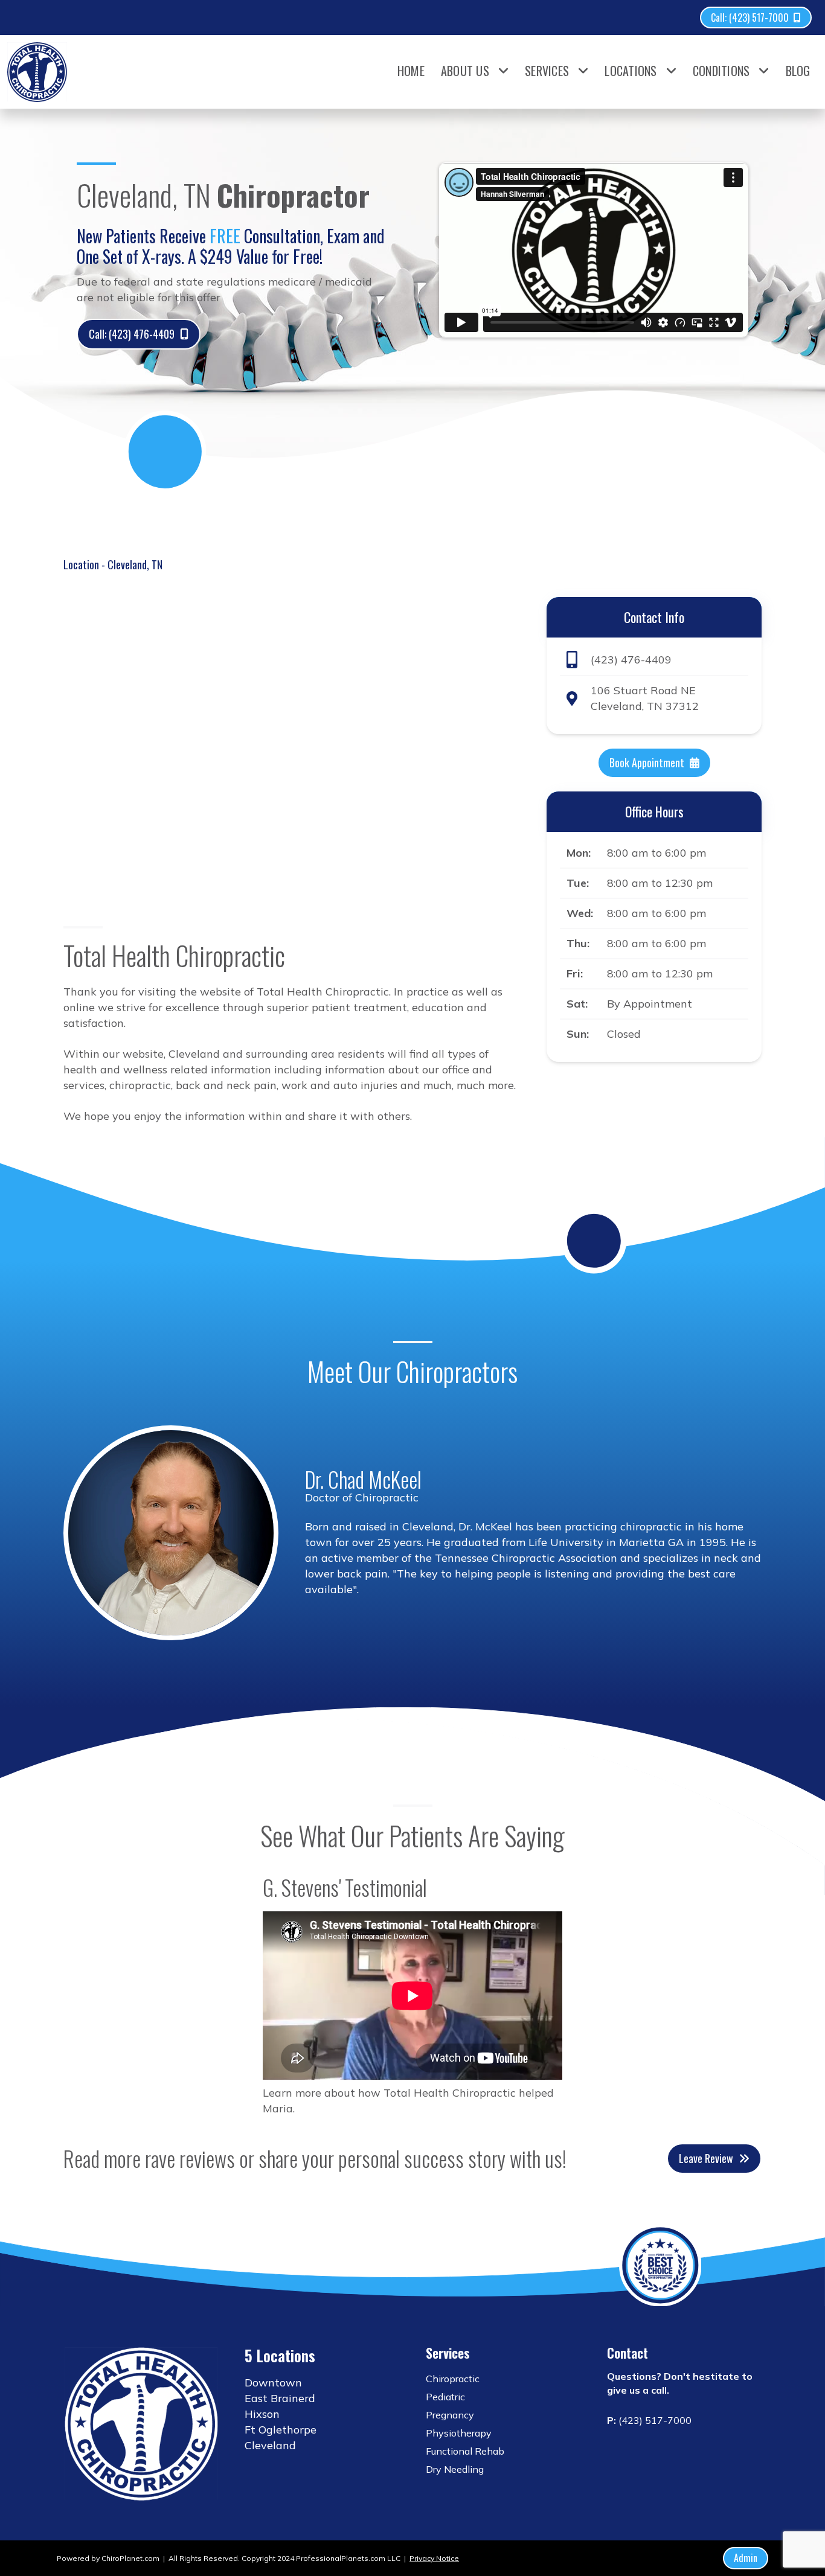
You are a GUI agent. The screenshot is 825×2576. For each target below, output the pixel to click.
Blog (798, 71)
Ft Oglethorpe (281, 2430)
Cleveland (270, 2445)
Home (411, 71)
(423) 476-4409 (631, 659)
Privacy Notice (434, 2558)
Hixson (262, 2414)
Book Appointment (647, 762)
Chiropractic (453, 2379)
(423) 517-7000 (655, 2420)
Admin (746, 2558)
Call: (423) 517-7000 (750, 18)
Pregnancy (450, 2415)
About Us (465, 71)
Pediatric (445, 2397)
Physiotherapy (459, 2433)
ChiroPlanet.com (130, 2558)
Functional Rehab (465, 2451)
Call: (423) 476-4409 (132, 334)
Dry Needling (455, 2469)
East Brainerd (280, 2398)
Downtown (273, 2383)
